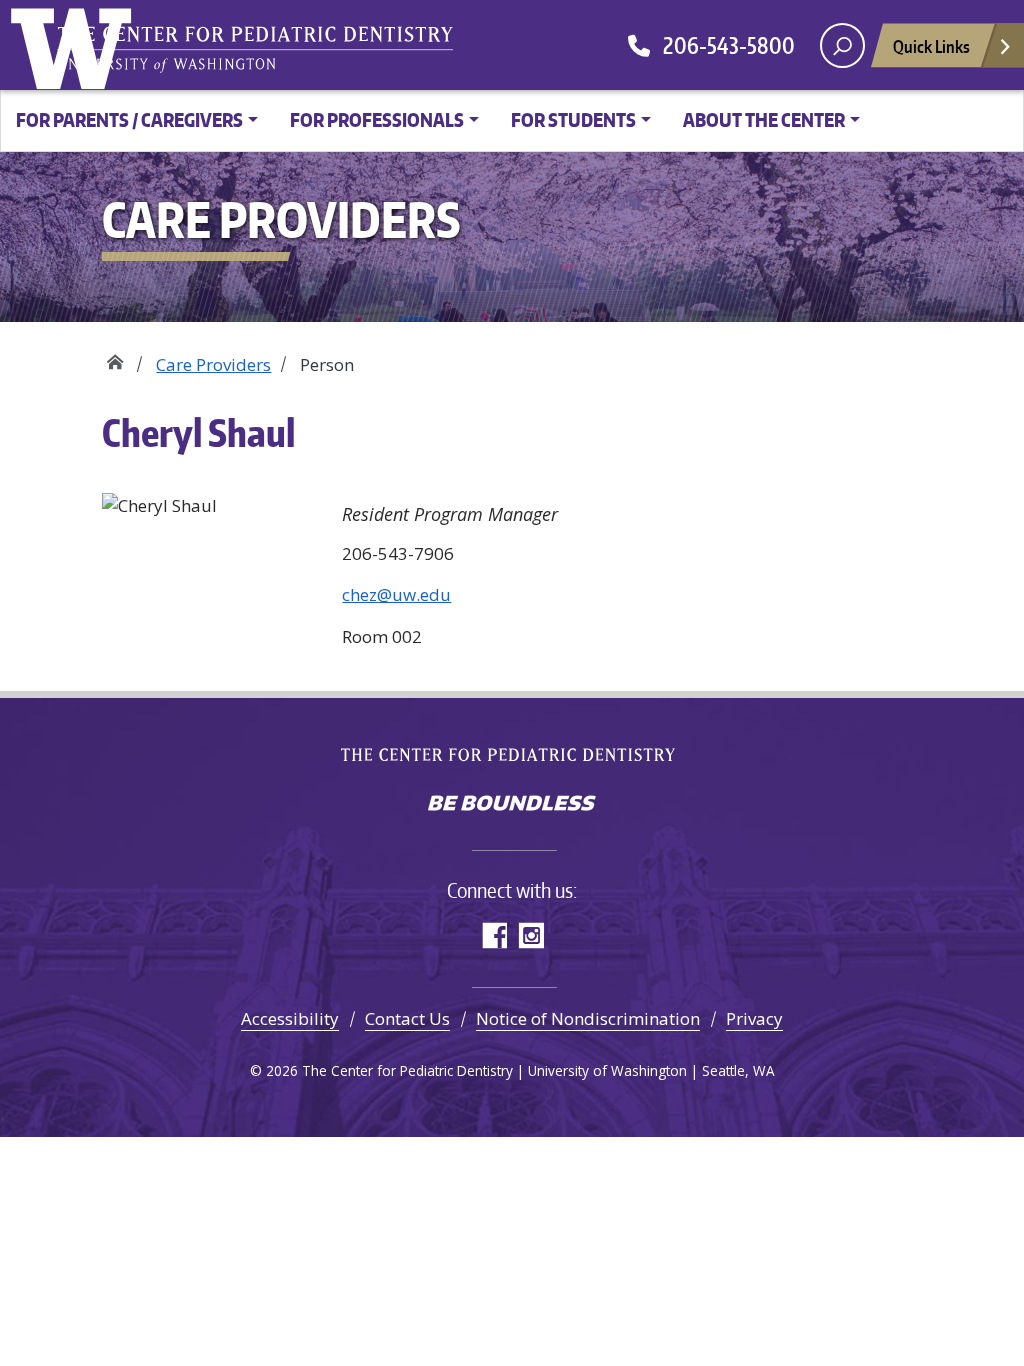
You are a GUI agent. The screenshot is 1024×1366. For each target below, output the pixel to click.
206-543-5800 (723, 45)
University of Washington (75, 45)
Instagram (530, 935)
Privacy (754, 1018)
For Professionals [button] (377, 119)
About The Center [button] (764, 119)
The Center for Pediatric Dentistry (260, 50)
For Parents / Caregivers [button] (129, 119)
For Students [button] (573, 119)
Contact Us (407, 1018)
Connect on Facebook (493, 935)
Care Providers (213, 364)
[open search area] (842, 45)
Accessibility (290, 1018)
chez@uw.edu (396, 594)
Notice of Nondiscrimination (588, 1018)
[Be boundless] (512, 805)
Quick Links (931, 46)
